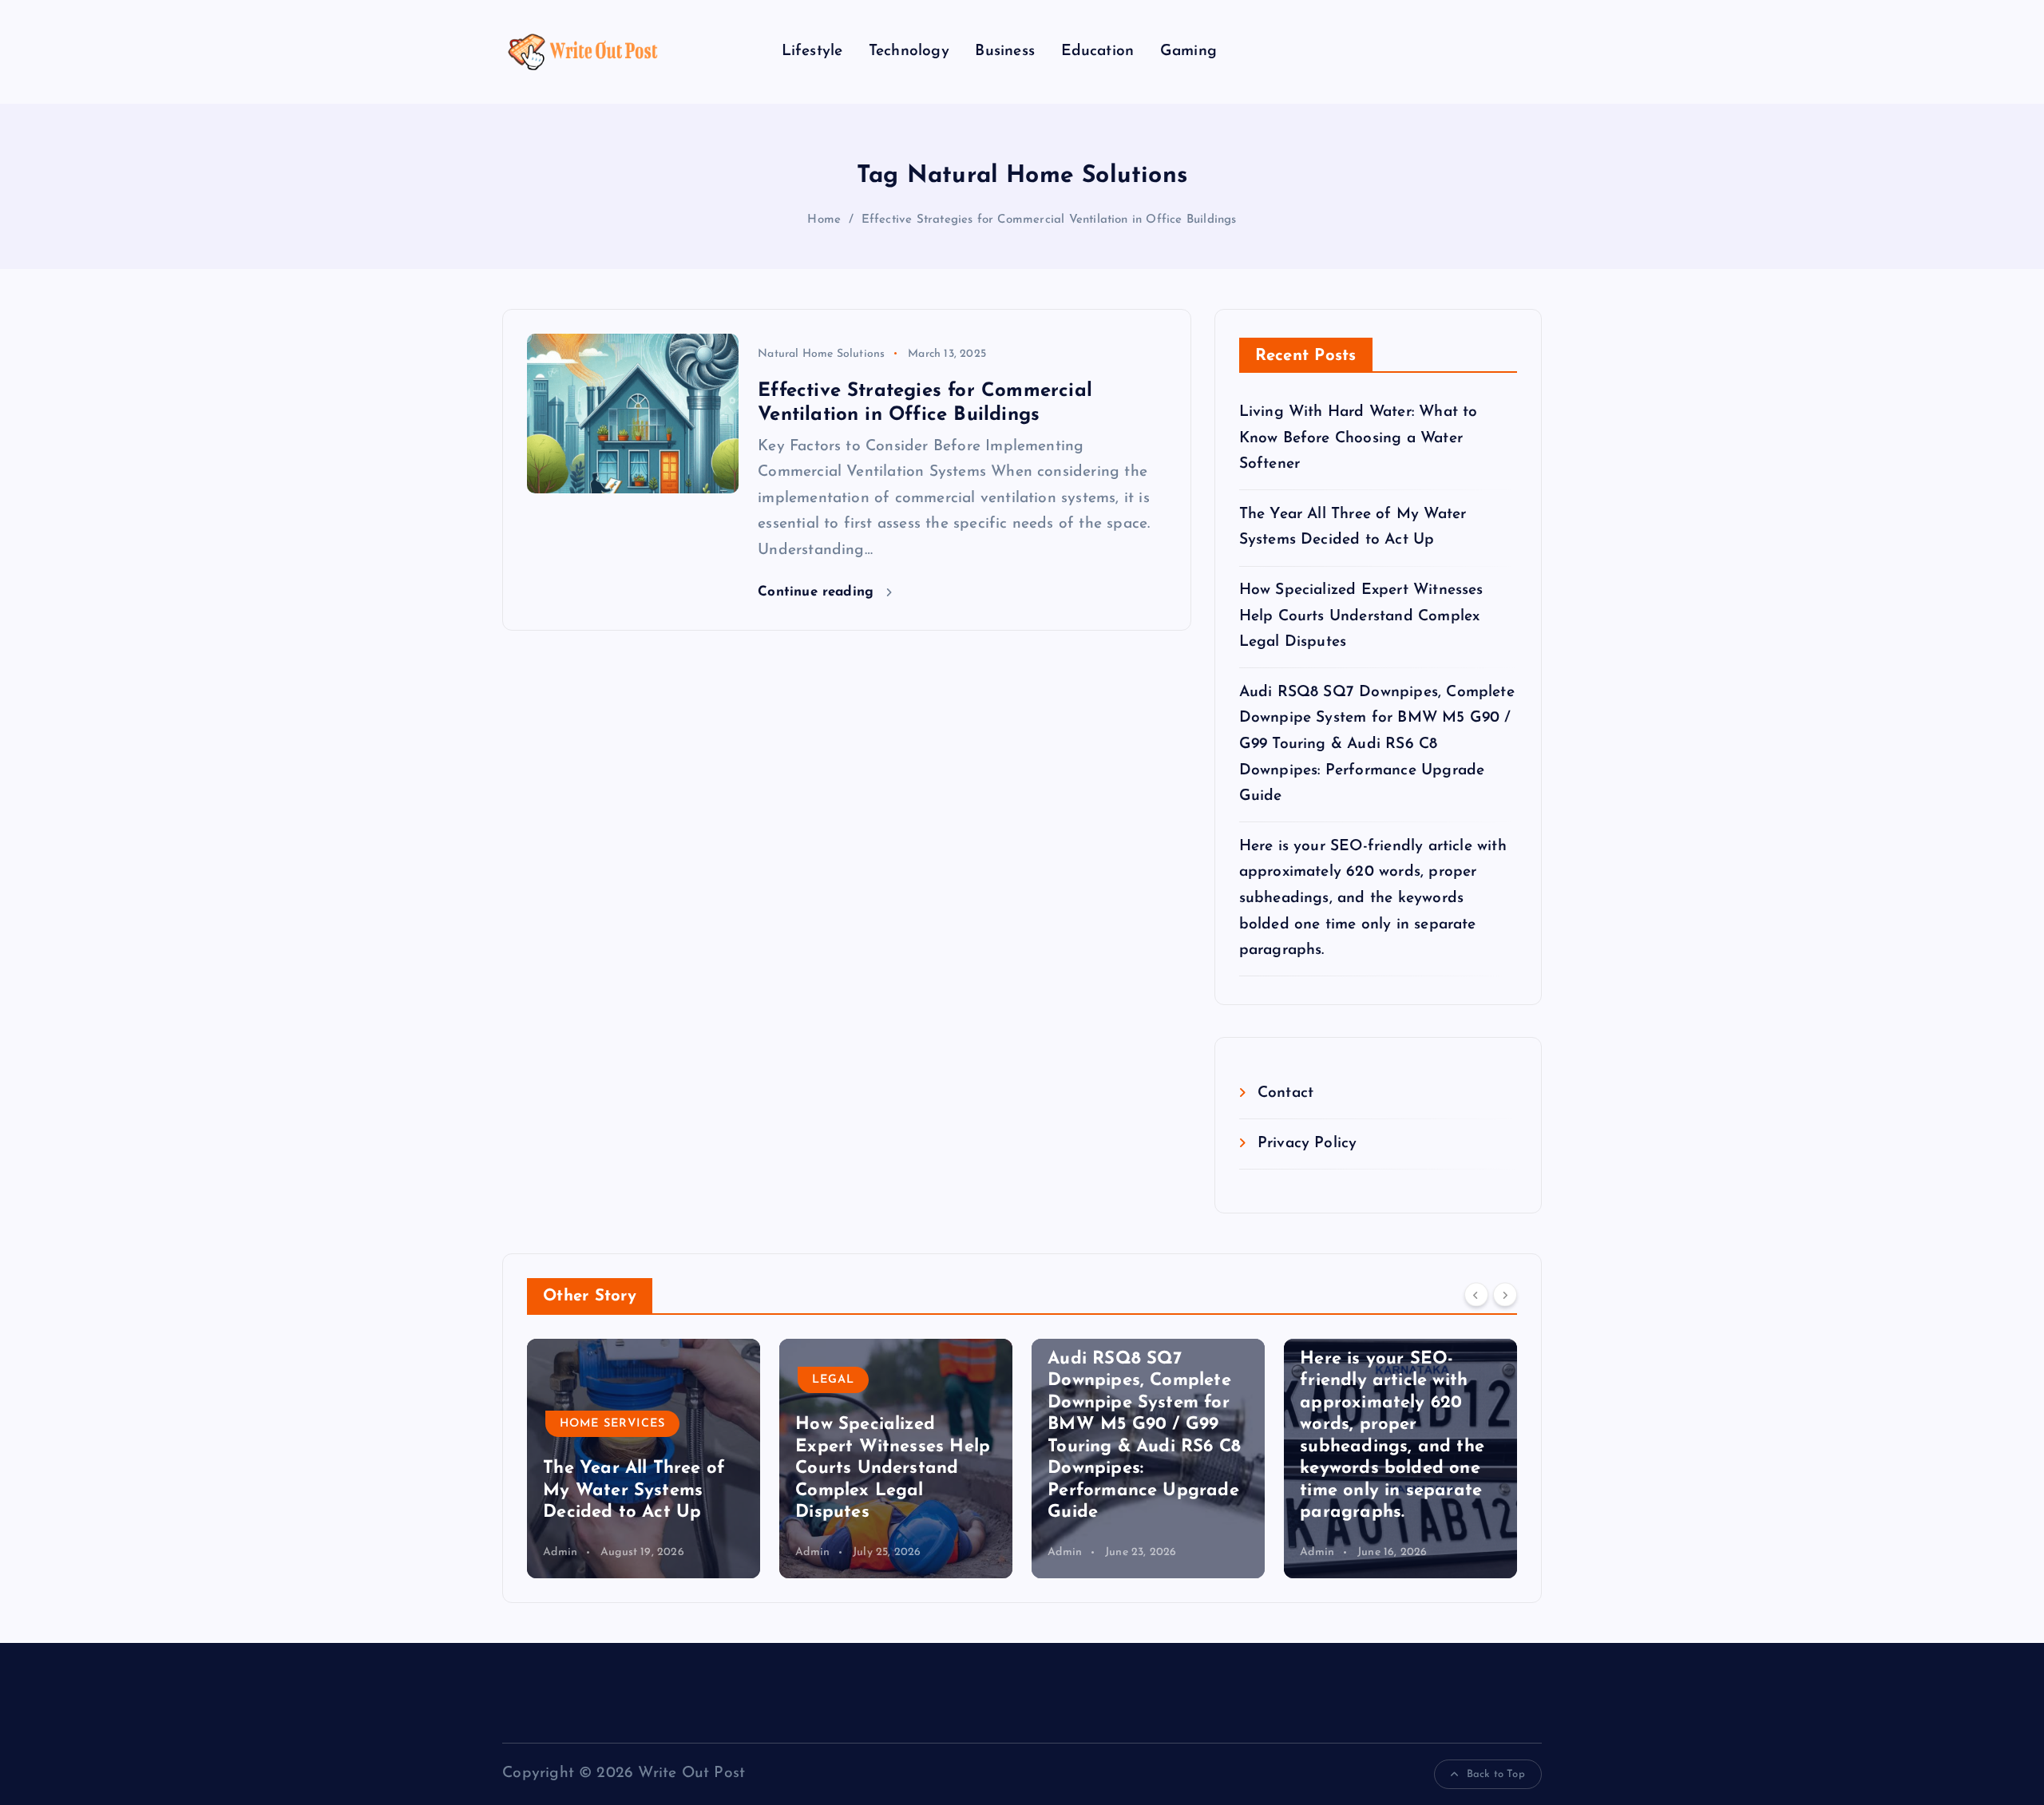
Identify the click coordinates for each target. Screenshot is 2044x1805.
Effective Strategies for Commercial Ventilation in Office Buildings (1049, 220)
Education (1098, 51)
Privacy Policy (1307, 1144)
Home (824, 220)
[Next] (1505, 1294)
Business (1005, 51)
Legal (833, 1380)
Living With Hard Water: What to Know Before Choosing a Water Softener (1359, 438)
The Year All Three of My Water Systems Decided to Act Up (634, 1490)
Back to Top (1496, 1774)
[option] (644, 1459)
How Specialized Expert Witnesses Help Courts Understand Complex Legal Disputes (1361, 616)
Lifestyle (812, 51)
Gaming (1188, 51)
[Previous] (1476, 1294)
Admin (560, 1552)
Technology (909, 51)
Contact (1285, 1093)
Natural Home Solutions (821, 354)
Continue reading (818, 592)
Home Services (612, 1424)
